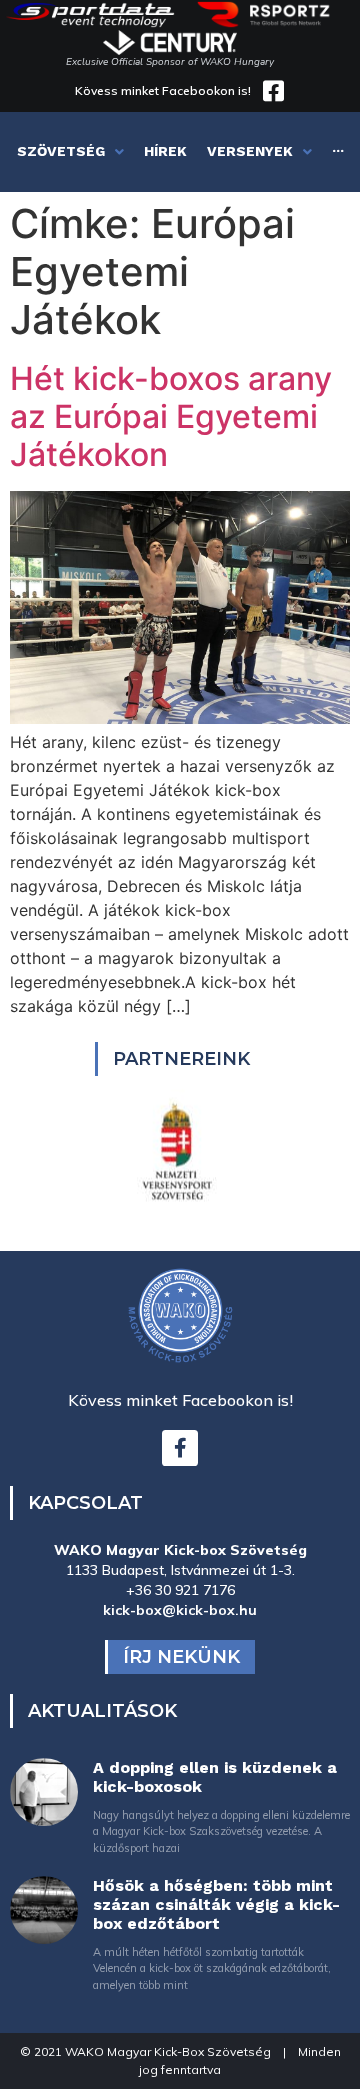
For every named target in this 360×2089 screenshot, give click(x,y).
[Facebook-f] (180, 1448)
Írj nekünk (181, 1657)
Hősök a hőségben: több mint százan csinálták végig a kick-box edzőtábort (216, 1904)
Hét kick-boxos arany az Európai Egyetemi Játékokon (171, 417)
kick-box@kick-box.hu (180, 1610)
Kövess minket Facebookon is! (163, 90)
